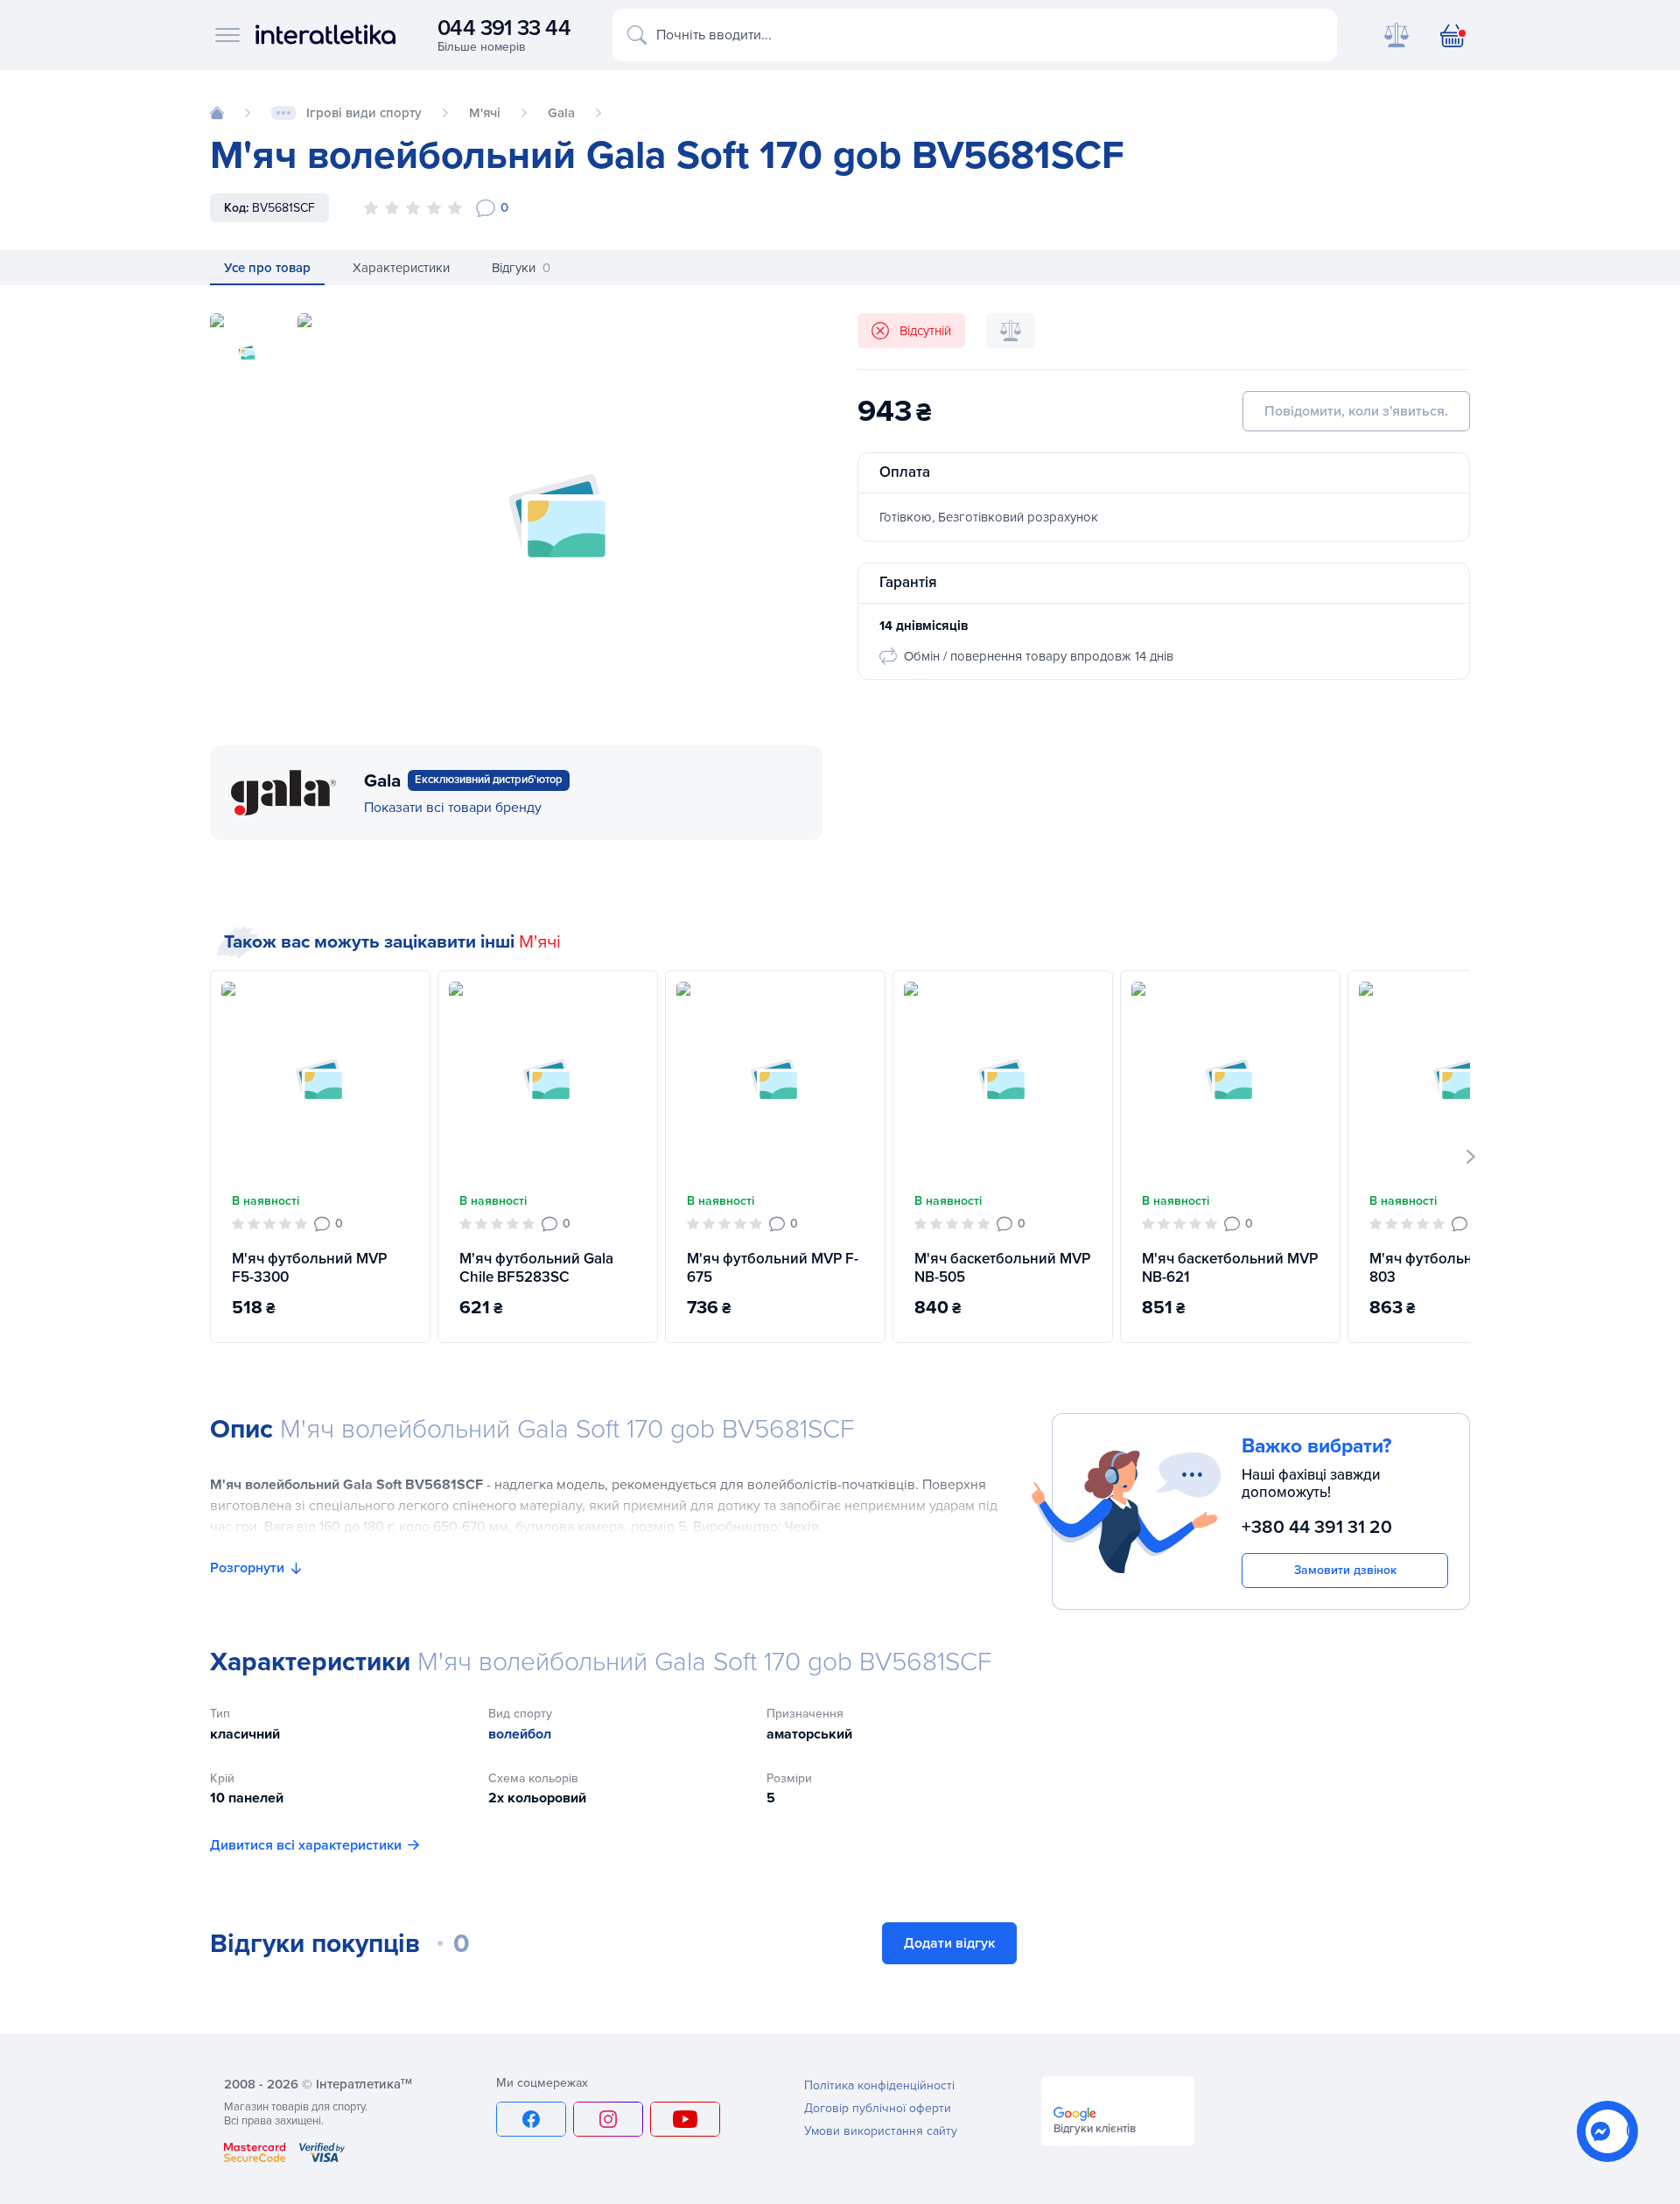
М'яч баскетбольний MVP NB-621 (1230, 1268)
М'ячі (540, 942)
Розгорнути (247, 1568)
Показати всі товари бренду (453, 808)
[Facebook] (531, 2119)
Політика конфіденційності (879, 2085)
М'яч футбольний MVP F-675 (773, 1268)
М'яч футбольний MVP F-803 (1455, 1268)
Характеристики (401, 268)
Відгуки (521, 268)
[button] (1471, 1157)
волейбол (520, 1734)
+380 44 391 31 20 (1317, 1527)
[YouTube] (685, 2119)
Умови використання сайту (881, 2131)
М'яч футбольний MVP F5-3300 (309, 1268)
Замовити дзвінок (1345, 1570)
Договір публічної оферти (878, 2108)
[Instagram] (608, 2119)
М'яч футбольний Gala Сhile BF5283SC (536, 1268)
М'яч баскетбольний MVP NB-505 (1002, 1268)
